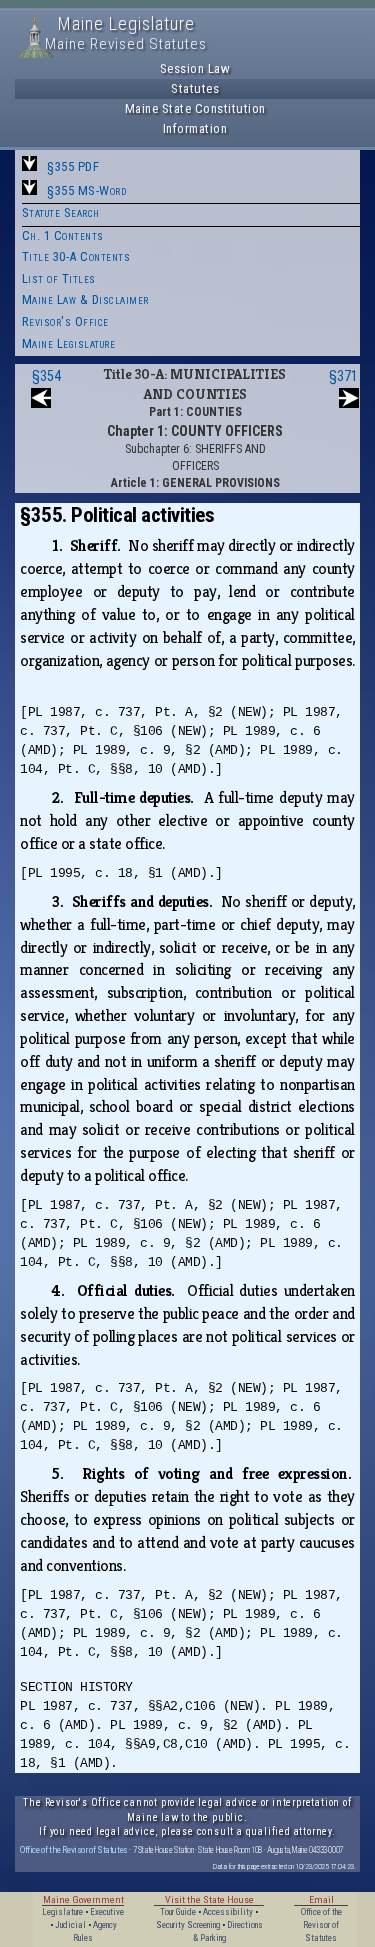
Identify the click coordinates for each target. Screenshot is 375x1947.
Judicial (70, 1925)
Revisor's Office (65, 321)
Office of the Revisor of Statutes (74, 1849)
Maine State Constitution (195, 108)
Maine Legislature (69, 343)
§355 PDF (73, 166)
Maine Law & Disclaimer (85, 299)
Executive (107, 1912)
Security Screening (188, 1925)
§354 (46, 376)
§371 (343, 376)
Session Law (195, 68)
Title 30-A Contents (76, 256)
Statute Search (61, 212)
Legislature (62, 1912)
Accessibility (228, 1912)
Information (195, 128)
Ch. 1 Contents (63, 235)
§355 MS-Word (86, 190)
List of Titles (59, 278)
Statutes (195, 88)
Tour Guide (178, 1912)
